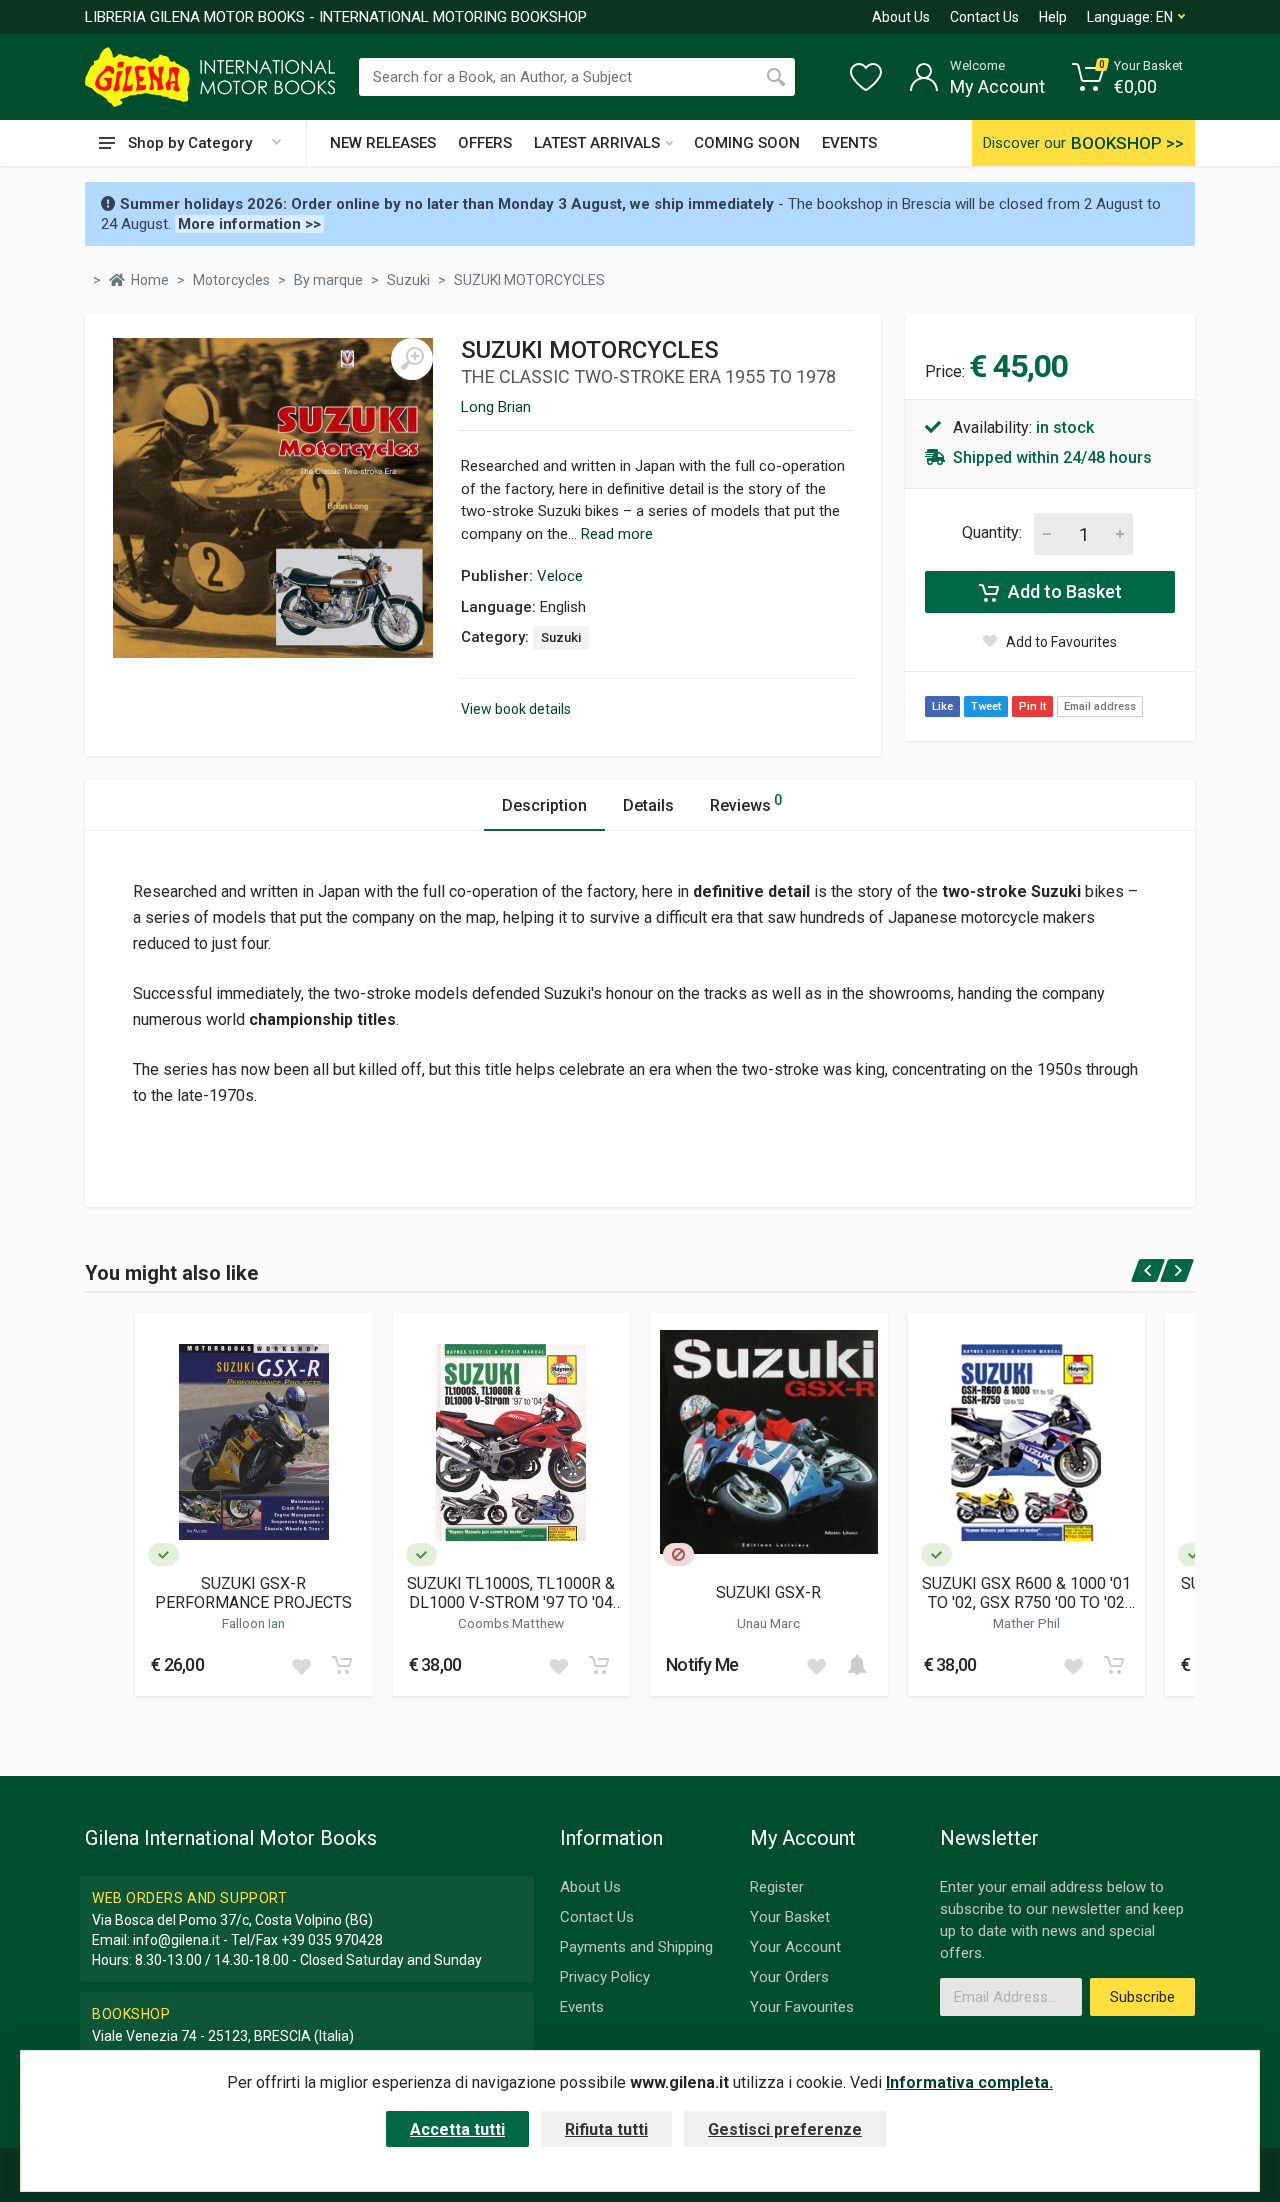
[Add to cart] (342, 1665)
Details (648, 805)
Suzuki (561, 637)
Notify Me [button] (702, 1664)
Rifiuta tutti (606, 2129)
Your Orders (789, 1977)
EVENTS (849, 143)
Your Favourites (802, 2007)
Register (777, 1887)
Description (544, 805)
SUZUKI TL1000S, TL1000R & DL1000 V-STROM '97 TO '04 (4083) (511, 1593)
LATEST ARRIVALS (597, 143)
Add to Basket (1063, 591)
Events (582, 2007)
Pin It (1032, 706)
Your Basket (790, 1917)
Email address (1100, 706)
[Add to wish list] (301, 1665)
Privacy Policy (605, 1977)
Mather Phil (1026, 1623)
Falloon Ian (253, 1623)
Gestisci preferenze (785, 2129)
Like (942, 706)
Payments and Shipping (636, 1947)
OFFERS (485, 143)
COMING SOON (747, 143)
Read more (617, 534)
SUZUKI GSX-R (768, 1592)
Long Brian (496, 407)
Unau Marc (768, 1623)
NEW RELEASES (383, 143)
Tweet (986, 706)
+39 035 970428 (332, 1940)
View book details (516, 709)
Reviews (746, 803)
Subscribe (1142, 1997)
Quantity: (992, 532)
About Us (901, 17)
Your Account (795, 1947)
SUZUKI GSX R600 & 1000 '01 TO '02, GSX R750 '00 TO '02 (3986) (1026, 1593)
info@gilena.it (176, 1940)
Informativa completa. (969, 2082)
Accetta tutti (457, 2129)
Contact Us (984, 17)
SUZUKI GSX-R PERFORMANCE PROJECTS (253, 1593)
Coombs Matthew (511, 1623)
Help (1053, 17)
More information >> (249, 224)
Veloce (560, 576)
